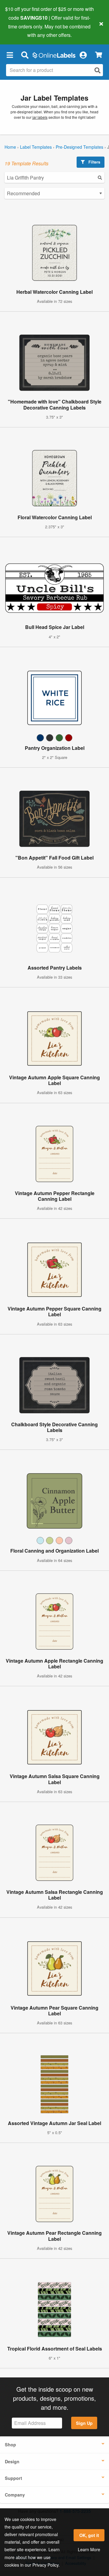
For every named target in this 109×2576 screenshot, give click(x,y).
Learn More (89, 2549)
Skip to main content (22, 31)
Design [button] (12, 2461)
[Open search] (97, 70)
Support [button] (13, 2478)
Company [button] (15, 2495)
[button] (10, 55)
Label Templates (36, 147)
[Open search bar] (25, 55)
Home (10, 147)
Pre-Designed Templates (79, 147)
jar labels (40, 117)
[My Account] (83, 55)
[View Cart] (99, 55)
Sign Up (84, 2423)
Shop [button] (10, 2445)
